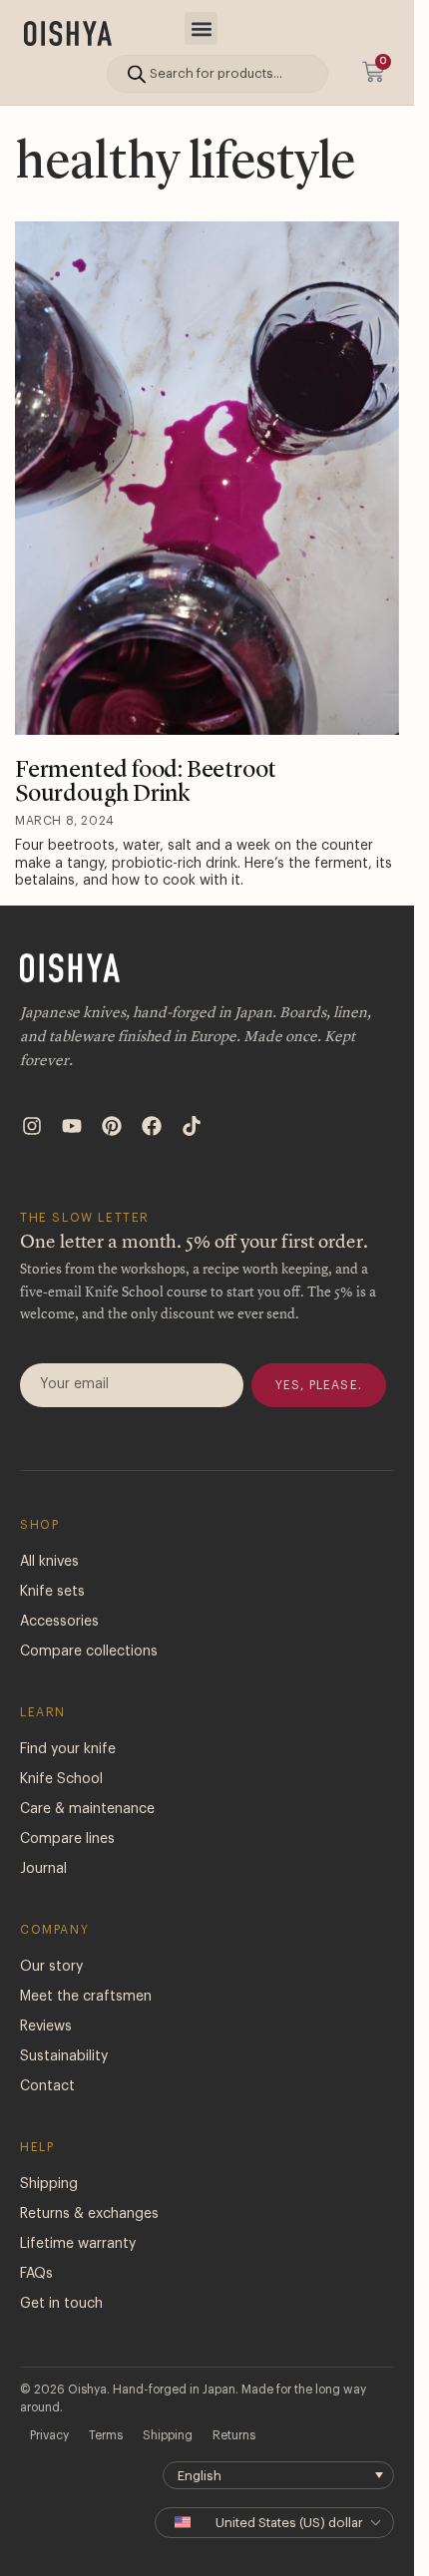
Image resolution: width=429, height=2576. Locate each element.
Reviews (46, 2026)
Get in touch (61, 2304)
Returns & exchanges (89, 2214)
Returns (234, 2435)
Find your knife (68, 1749)
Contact (47, 2086)
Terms (106, 2435)
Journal (43, 1869)
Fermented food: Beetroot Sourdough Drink (146, 783)
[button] (201, 28)
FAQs (36, 2274)
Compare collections (89, 1652)
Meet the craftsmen (86, 1997)
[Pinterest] (112, 1126)
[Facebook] (152, 1126)
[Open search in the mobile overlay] (217, 74)
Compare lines (67, 1839)
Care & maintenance (87, 1809)
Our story (51, 1967)
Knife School (61, 1779)
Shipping (49, 2184)
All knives (49, 1562)
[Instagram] (32, 1126)
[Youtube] (72, 1126)
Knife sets (52, 1592)
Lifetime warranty (78, 2244)
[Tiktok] (192, 1126)
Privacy (49, 2435)
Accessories (59, 1622)
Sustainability (64, 2056)
